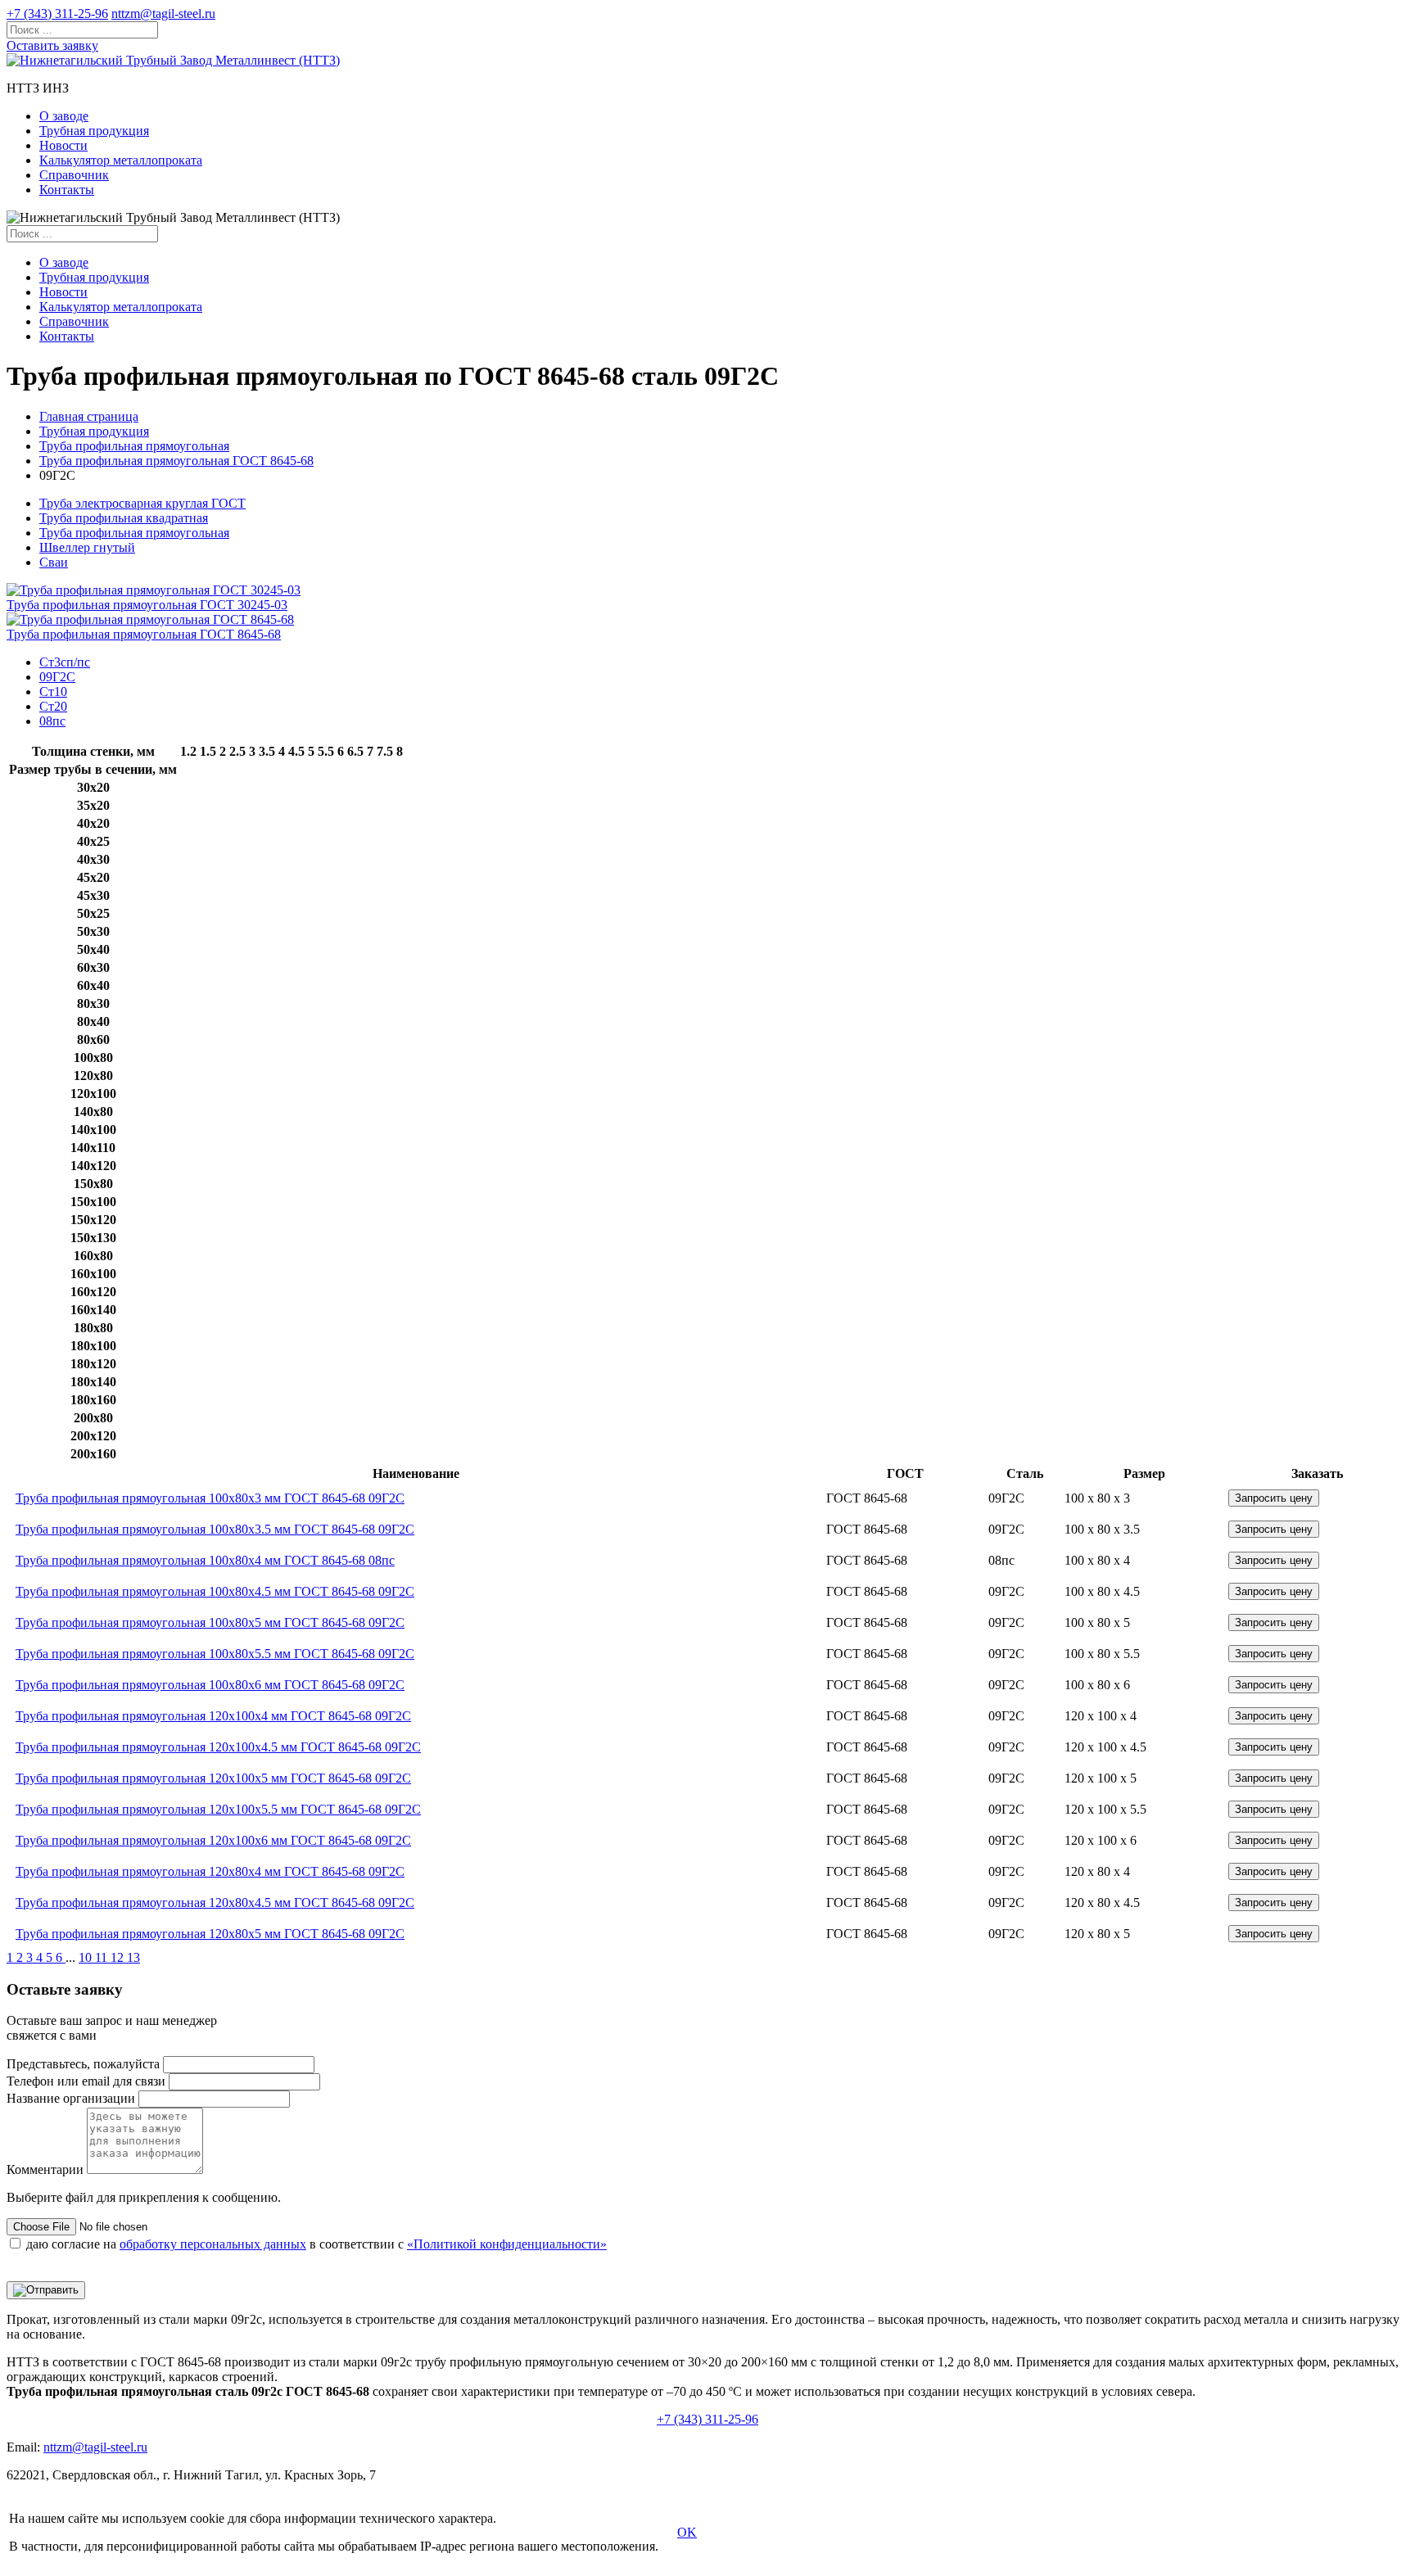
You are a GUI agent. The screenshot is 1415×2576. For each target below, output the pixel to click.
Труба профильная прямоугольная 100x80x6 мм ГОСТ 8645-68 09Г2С (210, 1685)
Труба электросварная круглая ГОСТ (142, 503)
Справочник (74, 175)
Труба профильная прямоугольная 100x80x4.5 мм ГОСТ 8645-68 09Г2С (215, 1591)
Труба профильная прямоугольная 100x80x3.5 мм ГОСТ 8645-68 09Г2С (215, 1529)
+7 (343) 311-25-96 (57, 14)
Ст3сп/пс (65, 662)
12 (119, 1957)
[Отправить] (46, 2290)
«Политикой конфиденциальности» (507, 2244)
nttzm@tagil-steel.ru (163, 14)
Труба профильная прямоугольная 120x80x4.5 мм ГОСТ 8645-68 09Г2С (215, 1903)
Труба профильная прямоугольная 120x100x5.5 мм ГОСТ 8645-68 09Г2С (218, 1809)
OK (687, 2532)
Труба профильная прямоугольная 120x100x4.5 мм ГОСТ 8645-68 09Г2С (218, 1747)
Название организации (71, 2098)
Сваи (54, 562)
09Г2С (57, 677)
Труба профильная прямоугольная (134, 446)
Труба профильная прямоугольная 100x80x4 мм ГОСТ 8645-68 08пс (205, 1560)
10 (87, 1957)
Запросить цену (1274, 1498)
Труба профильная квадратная (124, 518)
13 (133, 1957)
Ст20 (53, 706)
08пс (52, 721)
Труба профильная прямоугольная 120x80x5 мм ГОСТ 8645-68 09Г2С (210, 1934)
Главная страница (89, 416)
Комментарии (45, 2169)
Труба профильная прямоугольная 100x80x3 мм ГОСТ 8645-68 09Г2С (210, 1498)
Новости (63, 145)
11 (103, 1957)
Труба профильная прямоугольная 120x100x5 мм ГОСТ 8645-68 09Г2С (213, 1778)
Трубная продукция (94, 131)
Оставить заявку (52, 45)
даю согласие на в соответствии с (316, 2244)
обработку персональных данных (213, 2244)
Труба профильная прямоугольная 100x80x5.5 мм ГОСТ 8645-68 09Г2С (215, 1654)
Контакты (67, 190)
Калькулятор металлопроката (121, 160)
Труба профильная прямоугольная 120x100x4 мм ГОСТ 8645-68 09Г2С (213, 1716)
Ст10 (53, 691)
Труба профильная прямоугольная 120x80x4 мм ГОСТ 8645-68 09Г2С (210, 1871)
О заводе (64, 116)
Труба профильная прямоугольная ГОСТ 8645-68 (176, 461)
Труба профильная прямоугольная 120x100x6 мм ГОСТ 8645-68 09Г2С (213, 1840)
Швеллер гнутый (87, 547)
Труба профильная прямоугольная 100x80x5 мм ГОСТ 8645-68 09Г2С (210, 1622)
